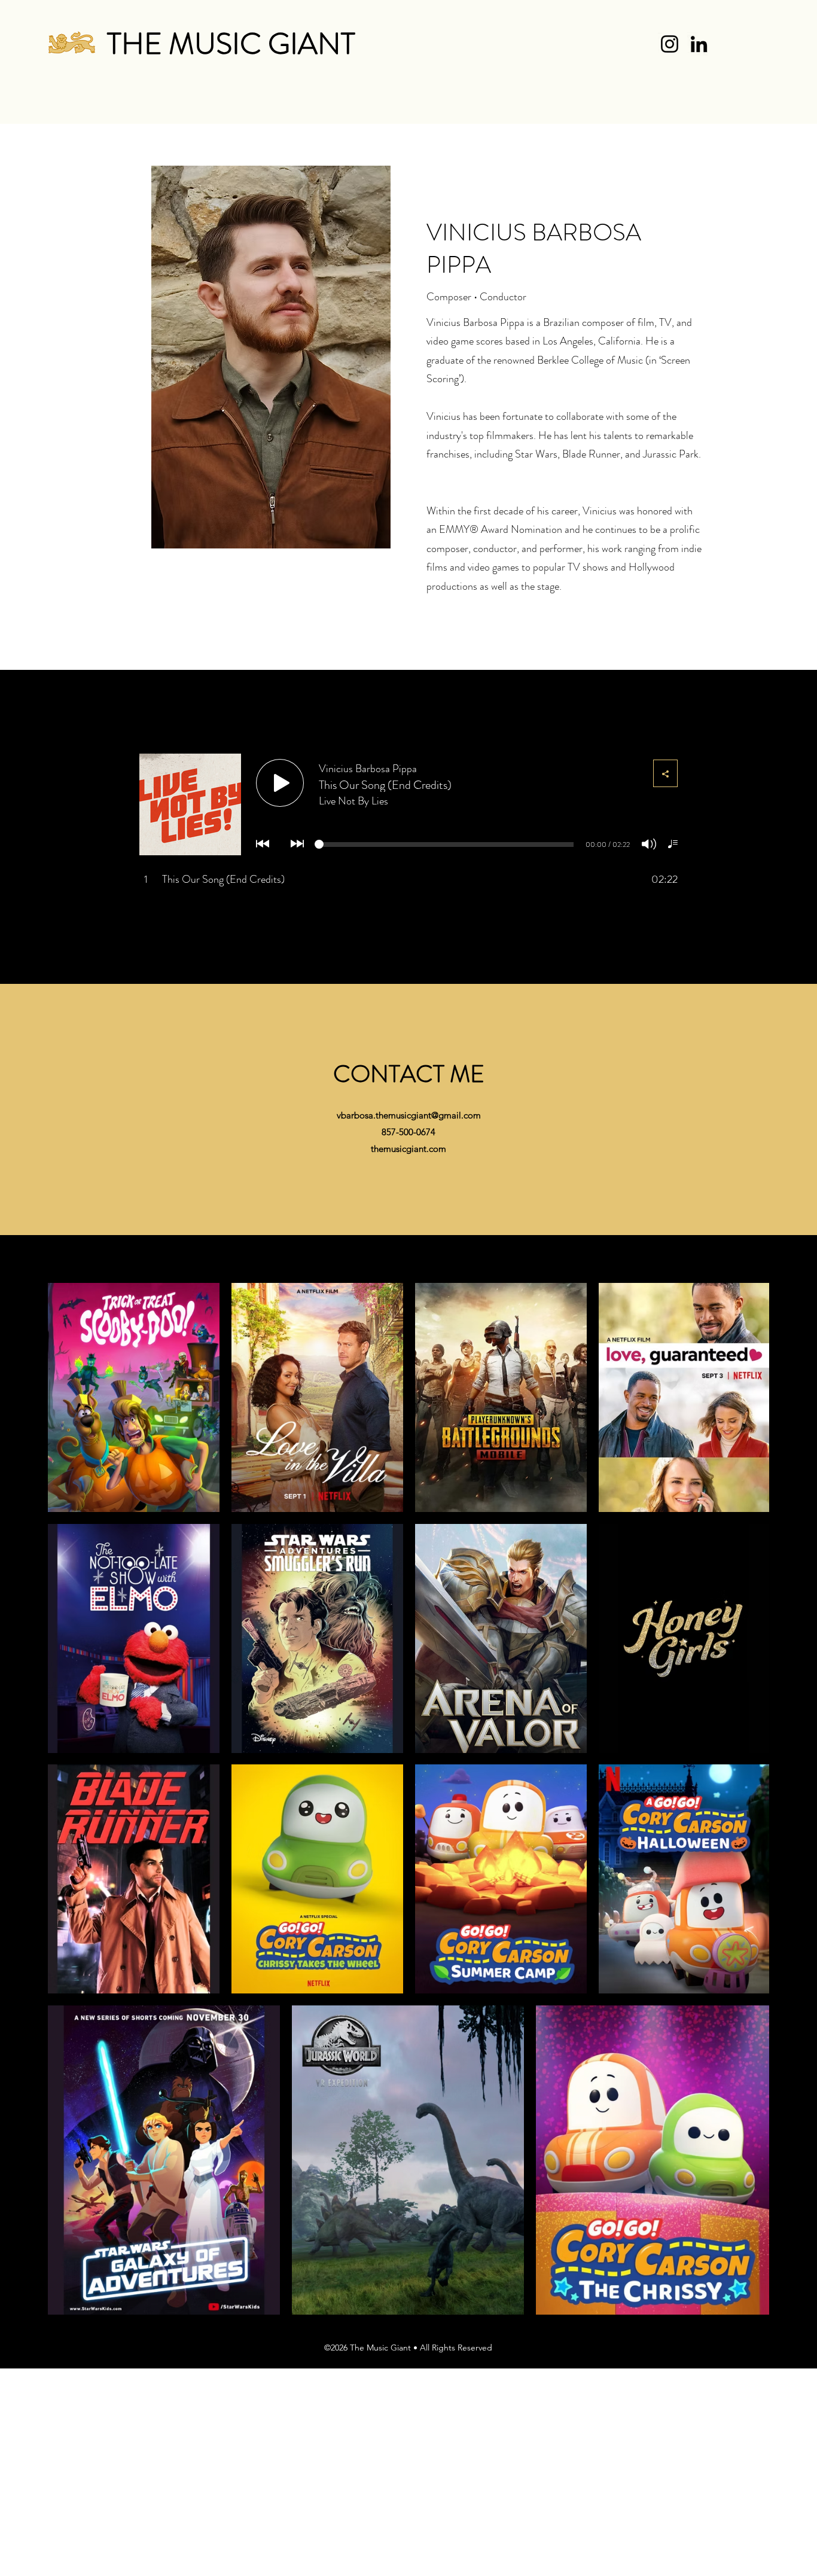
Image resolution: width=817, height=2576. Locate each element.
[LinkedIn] (699, 44)
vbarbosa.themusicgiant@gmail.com (409, 1115)
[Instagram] (670, 44)
